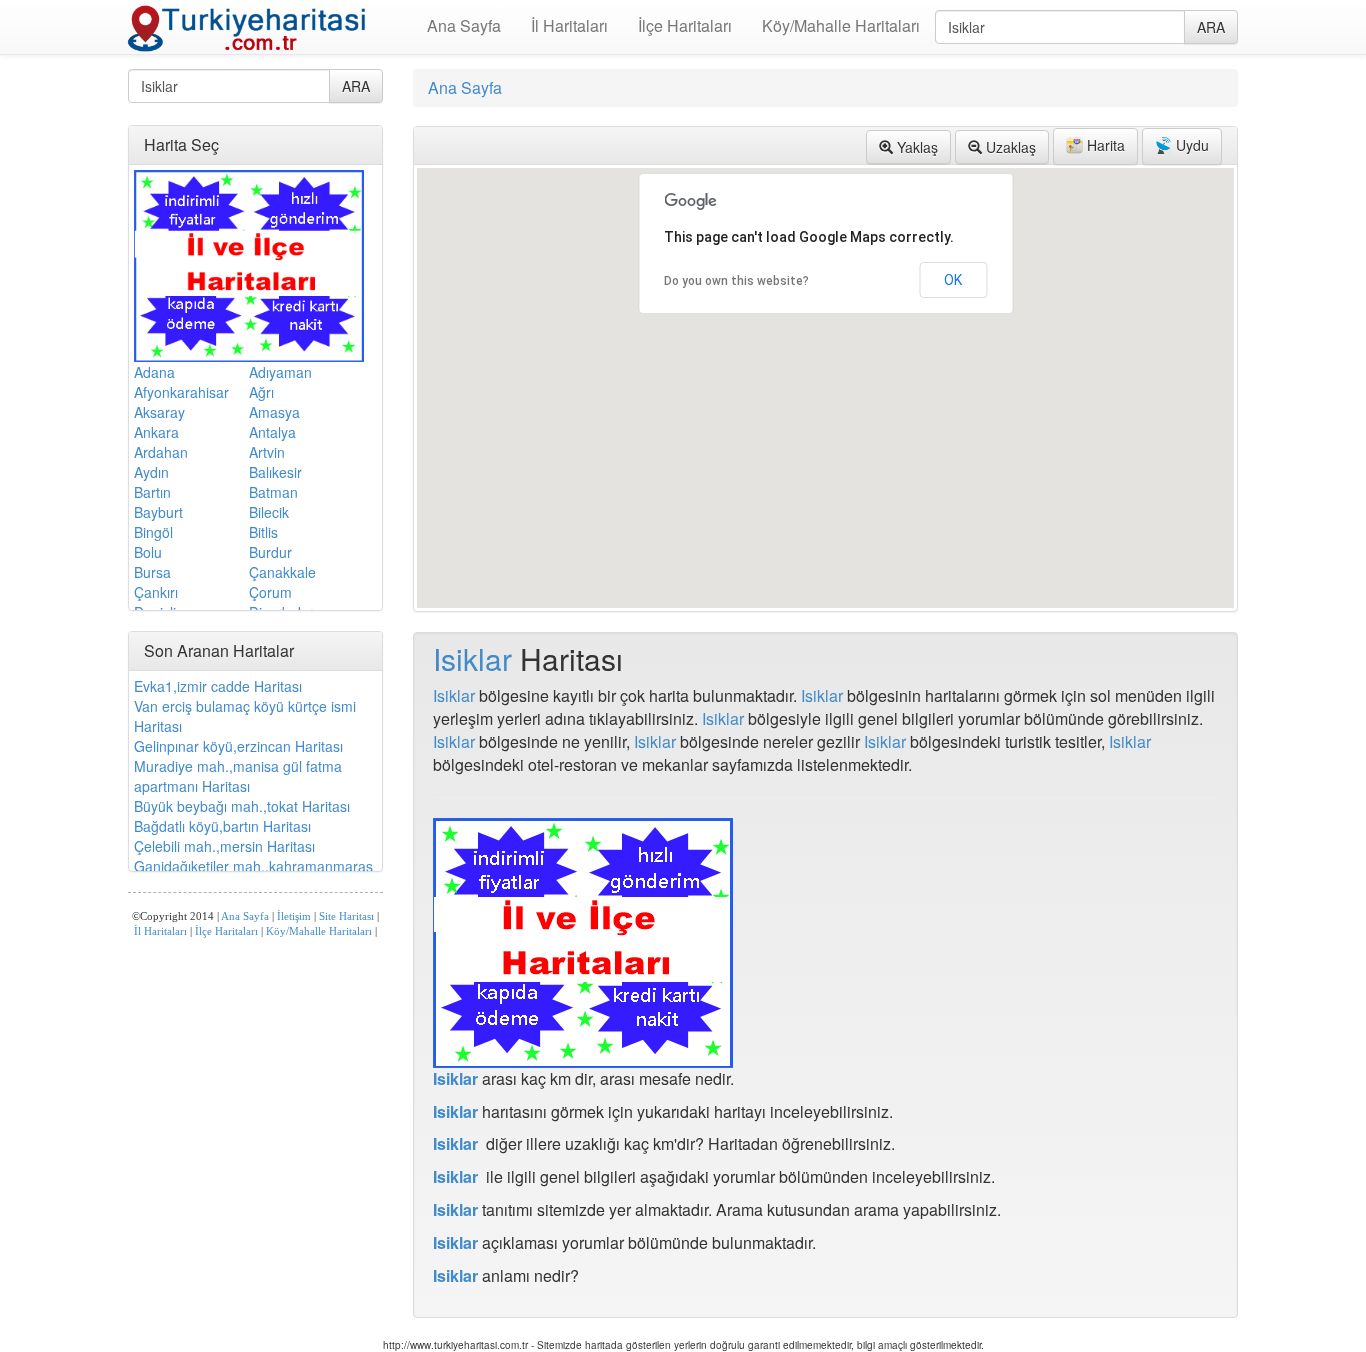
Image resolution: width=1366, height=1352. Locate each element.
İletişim (294, 916)
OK (953, 280)
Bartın (152, 492)
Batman (273, 492)
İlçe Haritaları (685, 25)
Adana (154, 372)
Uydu (1190, 145)
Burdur (270, 552)
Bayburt (158, 512)
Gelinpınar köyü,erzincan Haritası (238, 746)
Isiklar (472, 658)
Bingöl (153, 532)
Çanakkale (282, 572)
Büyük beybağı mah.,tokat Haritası (242, 806)
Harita (1104, 145)
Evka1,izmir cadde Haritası (218, 686)
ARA (1211, 27)
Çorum (270, 592)
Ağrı (261, 392)
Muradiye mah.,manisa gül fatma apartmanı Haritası (238, 776)
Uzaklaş (1009, 147)
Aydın (151, 472)
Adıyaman (280, 372)
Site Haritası (346, 916)
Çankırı (156, 592)
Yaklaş (915, 147)
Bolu (148, 552)
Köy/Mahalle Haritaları (841, 25)
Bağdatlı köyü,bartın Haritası (222, 826)
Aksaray (159, 412)
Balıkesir (275, 472)
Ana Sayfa (464, 25)
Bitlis (263, 532)
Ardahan (161, 452)
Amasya (274, 412)
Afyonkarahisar (181, 392)
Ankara (156, 432)
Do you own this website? (736, 281)
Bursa (152, 572)
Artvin (267, 452)
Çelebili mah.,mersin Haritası (224, 846)
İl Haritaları (569, 25)
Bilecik (269, 512)
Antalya (272, 432)
